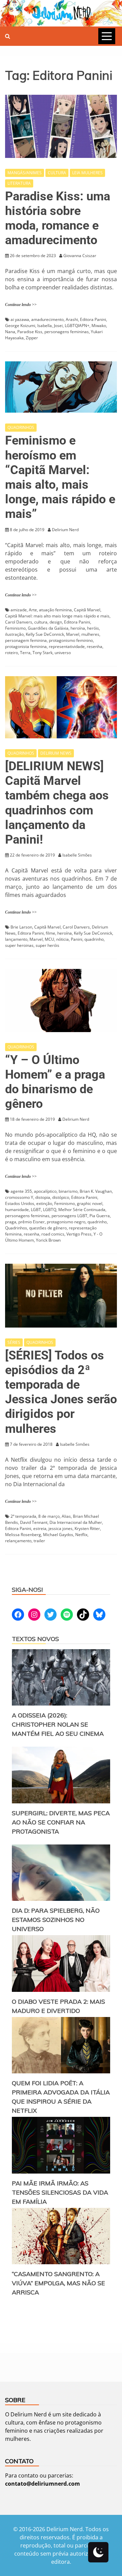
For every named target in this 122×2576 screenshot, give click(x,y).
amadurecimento (47, 319)
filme (50, 933)
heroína (78, 628)
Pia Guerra (100, 1216)
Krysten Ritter (87, 1528)
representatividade (67, 646)
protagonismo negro (66, 1222)
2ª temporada (23, 1516)
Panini (77, 939)
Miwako (99, 326)
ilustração (14, 634)
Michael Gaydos (58, 1535)
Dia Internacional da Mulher (76, 1522)
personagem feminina (26, 640)
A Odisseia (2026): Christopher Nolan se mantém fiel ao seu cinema (58, 1724)
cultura (41, 622)
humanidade (17, 1210)
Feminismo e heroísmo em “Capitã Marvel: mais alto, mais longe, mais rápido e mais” (60, 477)
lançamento (16, 939)
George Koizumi (20, 326)
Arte (33, 610)
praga (11, 1222)
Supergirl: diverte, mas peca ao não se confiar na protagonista (61, 1822)
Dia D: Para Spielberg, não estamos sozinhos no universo (56, 1920)
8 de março (49, 1516)
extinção (44, 1203)
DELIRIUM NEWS (56, 753)
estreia (40, 1528)
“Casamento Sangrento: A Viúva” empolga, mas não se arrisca (58, 2283)
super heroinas (19, 945)
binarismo (68, 1191)
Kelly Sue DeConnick (45, 634)
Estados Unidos (20, 1203)
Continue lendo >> (21, 305)
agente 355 (21, 1191)
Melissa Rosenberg (23, 1535)
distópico (61, 1197)
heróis (93, 628)
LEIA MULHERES (87, 173)
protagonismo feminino (71, 640)
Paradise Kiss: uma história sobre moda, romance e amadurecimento (58, 218)
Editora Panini (93, 319)
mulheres (90, 634)
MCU (49, 939)
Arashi (72, 319)
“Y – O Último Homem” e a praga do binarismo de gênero (55, 1082)
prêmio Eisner (32, 1222)
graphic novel (90, 1203)
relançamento (18, 1541)
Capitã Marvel (87, 610)
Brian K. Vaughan (96, 1191)
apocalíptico (45, 1191)
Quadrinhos (16, 1228)
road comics (53, 1234)
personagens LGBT (69, 1216)
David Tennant (34, 1522)
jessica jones (60, 1528)
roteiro (12, 653)
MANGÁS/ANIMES (25, 173)
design (56, 622)
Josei (58, 326)
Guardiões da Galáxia (48, 628)
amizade (19, 610)
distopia (43, 1197)
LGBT (36, 1210)
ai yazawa (20, 319)
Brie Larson (21, 927)
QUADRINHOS (21, 427)
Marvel (73, 634)
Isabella (45, 326)
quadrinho (94, 939)
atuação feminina (55, 610)
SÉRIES (14, 1342)
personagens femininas (67, 332)
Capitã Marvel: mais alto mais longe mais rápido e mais (57, 616)
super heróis (47, 945)
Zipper (32, 338)
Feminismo (15, 628)
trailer (39, 1541)
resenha (95, 646)
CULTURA (57, 173)
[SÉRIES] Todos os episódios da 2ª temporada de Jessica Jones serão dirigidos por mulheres (61, 1392)
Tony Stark (43, 653)
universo (63, 653)
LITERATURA (19, 183)
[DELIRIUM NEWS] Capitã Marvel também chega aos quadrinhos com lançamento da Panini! (57, 803)
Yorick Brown (48, 1240)
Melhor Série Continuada (82, 1210)
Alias (66, 1516)
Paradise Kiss (30, 332)
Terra (25, 653)
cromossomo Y (19, 1197)
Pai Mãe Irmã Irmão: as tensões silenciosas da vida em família (60, 2192)
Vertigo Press (79, 1234)
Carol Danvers (19, 622)
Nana (10, 332)
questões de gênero (48, 1228)
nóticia (63, 939)
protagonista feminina (26, 646)
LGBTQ (50, 1210)
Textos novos (35, 1639)
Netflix (81, 1535)
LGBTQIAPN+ (77, 326)
